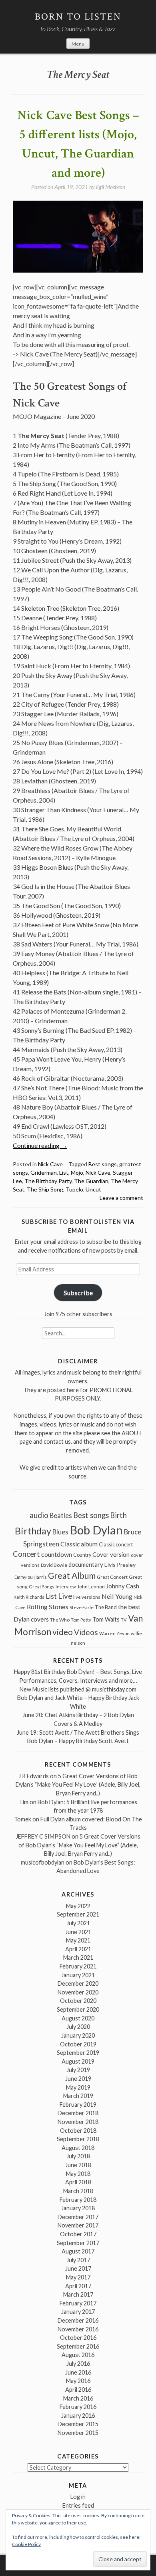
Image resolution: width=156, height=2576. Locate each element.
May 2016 (78, 2381)
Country (82, 1555)
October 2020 (78, 2001)
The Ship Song (45, 1189)
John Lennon (91, 1587)
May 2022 (78, 1906)
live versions (87, 1597)
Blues (60, 1532)
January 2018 (78, 2208)
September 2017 (78, 2243)
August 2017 (78, 2251)
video (63, 1632)
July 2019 (78, 2070)
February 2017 (78, 2303)
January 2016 (78, 2416)
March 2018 (78, 2191)
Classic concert (116, 1544)
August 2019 (78, 2061)
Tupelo (74, 1189)
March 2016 (78, 2398)
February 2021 (78, 1966)
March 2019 (78, 2096)
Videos (86, 1632)
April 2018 (78, 2182)
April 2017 (78, 2286)
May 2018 (78, 2174)
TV (124, 1620)
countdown (57, 1554)
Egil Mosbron (111, 187)
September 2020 (78, 2009)
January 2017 (78, 2312)
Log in (78, 2497)
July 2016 (78, 2364)
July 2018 (78, 2156)
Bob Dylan (96, 1530)
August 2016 (78, 2355)
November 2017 (78, 2225)
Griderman (44, 1172)
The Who (60, 1620)
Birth (118, 1515)
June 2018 (78, 2165)
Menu (78, 44)
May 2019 (78, 2087)
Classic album (79, 1544)
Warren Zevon (114, 1633)
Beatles (61, 1516)
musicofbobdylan (43, 1862)
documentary (86, 1564)
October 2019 (78, 2044)
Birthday (33, 1531)
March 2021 (78, 1957)
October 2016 (78, 2338)
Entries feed (78, 2505)
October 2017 (78, 2234)
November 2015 (78, 2433)
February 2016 (78, 2407)
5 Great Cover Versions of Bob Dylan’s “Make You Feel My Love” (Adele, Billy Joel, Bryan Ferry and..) (78, 1785)
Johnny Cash (123, 1586)
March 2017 (78, 2294)
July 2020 (78, 2027)
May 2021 (78, 1940)
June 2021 (78, 1932)
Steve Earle (82, 1607)
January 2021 (78, 1975)
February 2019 (78, 2105)
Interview (66, 1587)
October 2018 (78, 2131)
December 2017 (78, 2217)
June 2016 (78, 2372)
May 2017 (78, 2277)
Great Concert (112, 1577)
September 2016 (78, 2346)
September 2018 (78, 2139)
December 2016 (78, 2320)
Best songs (103, 1164)
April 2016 (78, 2390)
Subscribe (78, 1292)
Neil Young (117, 1596)
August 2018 (78, 2148)
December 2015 (78, 2424)
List (64, 1172)
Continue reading (40, 1145)
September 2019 (78, 2053)
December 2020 (78, 1983)
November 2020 (78, 1992)
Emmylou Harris (31, 1577)
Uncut (93, 1189)
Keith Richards (29, 1597)
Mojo (77, 1172)
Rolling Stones (48, 1607)
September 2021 (78, 1914)
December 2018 (78, 2113)
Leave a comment (121, 1198)
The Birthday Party (48, 1181)
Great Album (72, 1575)
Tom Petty (81, 1620)
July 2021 (78, 1923)
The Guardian (91, 1181)
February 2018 (78, 2200)
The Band (106, 1607)
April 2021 (78, 1949)
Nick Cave (50, 1164)
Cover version (111, 1554)
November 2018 (78, 2122)
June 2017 (78, 2268)
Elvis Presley (120, 1565)
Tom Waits (106, 1619)
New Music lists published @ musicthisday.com (78, 1689)
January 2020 (78, 2035)
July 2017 (78, 2260)
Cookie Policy (26, 2544)
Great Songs (42, 1587)
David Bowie (54, 1565)
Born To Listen (78, 17)
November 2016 (78, 2329)
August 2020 (78, 2018)
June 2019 (78, 2079)
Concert (26, 1554)
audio (39, 1515)
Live (65, 1596)
